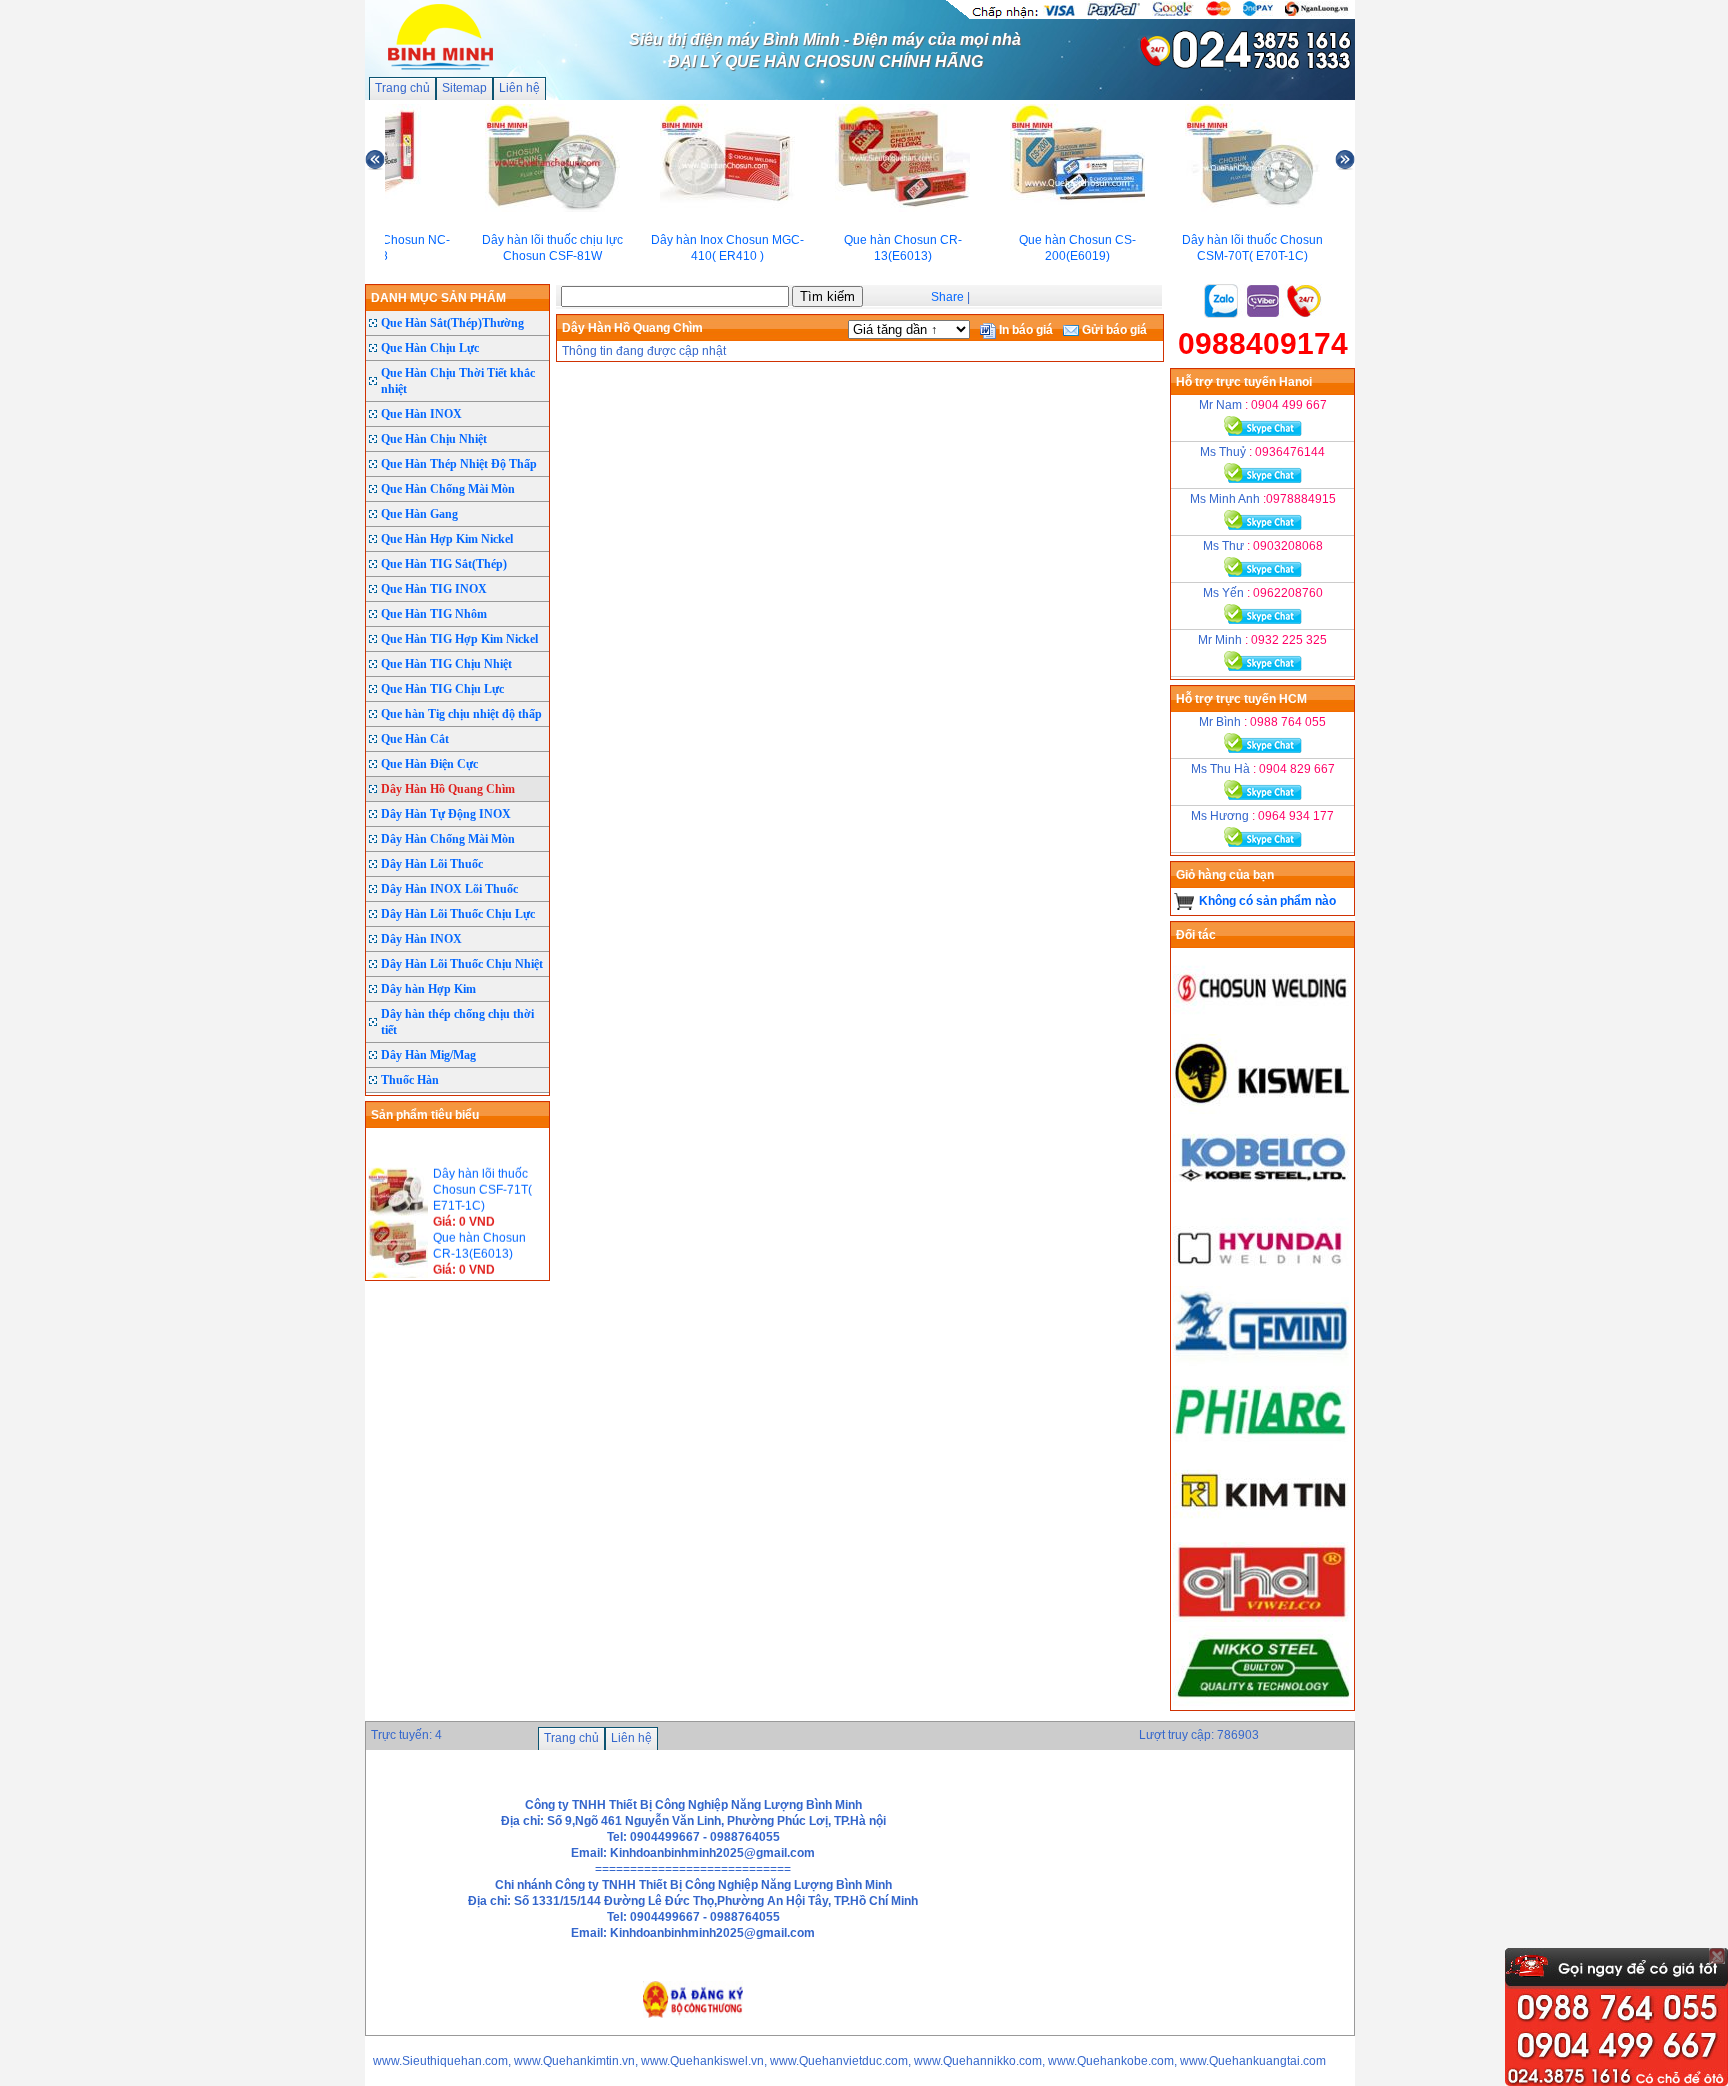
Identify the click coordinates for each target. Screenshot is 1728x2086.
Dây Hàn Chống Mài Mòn (448, 839)
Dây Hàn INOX (421, 939)
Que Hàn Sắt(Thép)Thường (452, 323)
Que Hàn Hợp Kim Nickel (447, 539)
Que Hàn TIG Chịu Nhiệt (446, 664)
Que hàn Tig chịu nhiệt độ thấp (461, 714)
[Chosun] (1263, 1026)
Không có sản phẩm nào (1267, 901)
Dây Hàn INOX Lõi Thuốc (449, 889)
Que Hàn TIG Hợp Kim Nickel (459, 639)
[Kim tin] (1263, 1530)
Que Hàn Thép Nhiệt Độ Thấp (459, 464)
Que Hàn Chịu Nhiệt (434, 439)
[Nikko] (1263, 1702)
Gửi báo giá (1113, 330)
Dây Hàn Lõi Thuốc (432, 864)
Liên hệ (519, 88)
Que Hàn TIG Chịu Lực (442, 689)
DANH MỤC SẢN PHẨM (438, 298)
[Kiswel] (1263, 1110)
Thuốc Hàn (410, 1080)
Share (947, 297)
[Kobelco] (1263, 1194)
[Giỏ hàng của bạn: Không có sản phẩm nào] (1184, 901)
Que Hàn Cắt (415, 739)
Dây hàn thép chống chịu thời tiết (457, 1022)
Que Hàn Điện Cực (429, 764)
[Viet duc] (1263, 1618)
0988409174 (1263, 343)
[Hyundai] (1263, 1278)
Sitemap (464, 88)
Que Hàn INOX (421, 414)
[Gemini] (1263, 1362)
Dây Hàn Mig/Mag (428, 1055)
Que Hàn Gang (419, 514)
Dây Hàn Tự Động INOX (446, 814)
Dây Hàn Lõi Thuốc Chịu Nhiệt (462, 964)
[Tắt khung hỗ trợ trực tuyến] (1717, 1956)
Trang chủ (402, 88)
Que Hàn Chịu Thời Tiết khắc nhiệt (458, 381)
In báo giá (1024, 330)
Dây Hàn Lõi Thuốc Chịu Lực (458, 914)
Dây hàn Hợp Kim (428, 989)
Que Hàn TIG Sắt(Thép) (444, 564)
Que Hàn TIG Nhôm (434, 614)
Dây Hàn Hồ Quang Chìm (448, 789)
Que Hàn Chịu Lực (430, 348)
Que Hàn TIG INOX (434, 589)
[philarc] (1263, 1446)
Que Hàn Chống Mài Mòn (448, 489)
